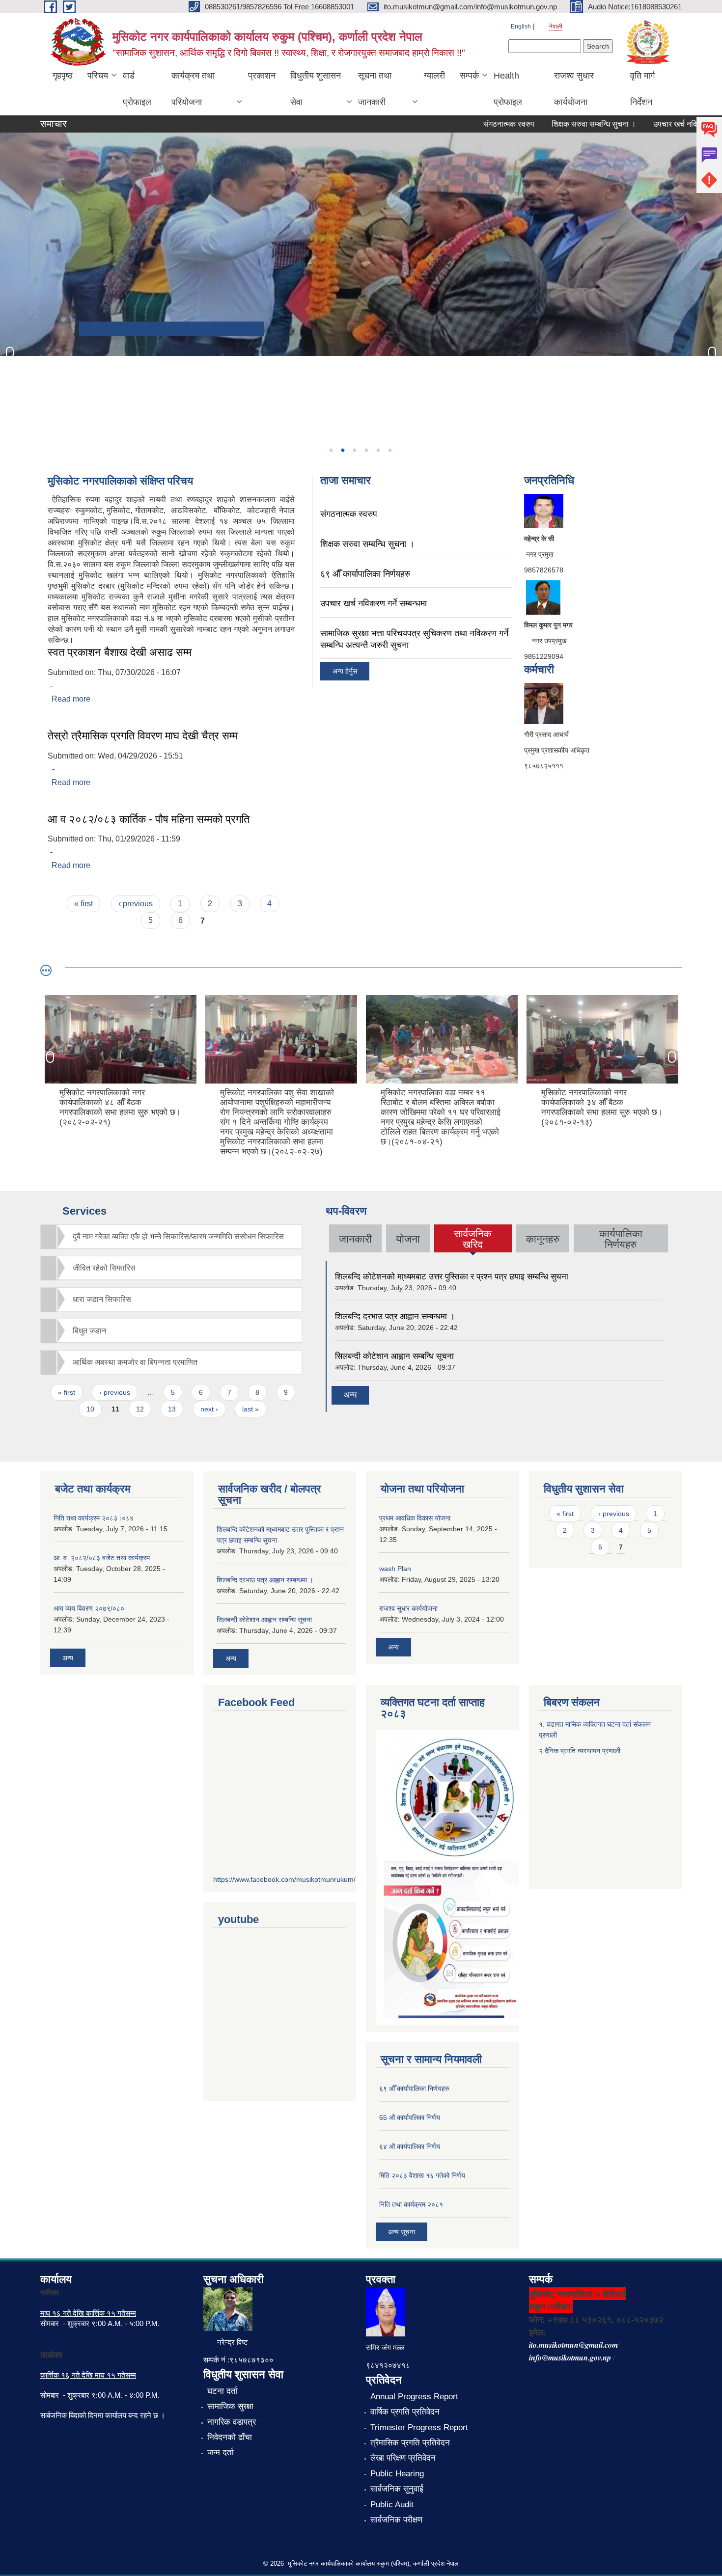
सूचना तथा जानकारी (375, 89)
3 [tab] (354, 450)
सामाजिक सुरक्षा (230, 2406)
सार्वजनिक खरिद (473, 1239)
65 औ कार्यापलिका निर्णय (410, 2117)
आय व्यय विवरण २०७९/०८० (89, 1608)
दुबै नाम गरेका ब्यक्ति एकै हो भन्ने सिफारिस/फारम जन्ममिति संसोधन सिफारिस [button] (178, 1236)
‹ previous (136, 904)
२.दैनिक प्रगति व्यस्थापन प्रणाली (580, 1751)
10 (90, 1409)
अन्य (350, 1395)
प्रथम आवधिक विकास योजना (415, 1518)
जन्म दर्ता (221, 2453)
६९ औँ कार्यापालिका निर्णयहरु (365, 574)
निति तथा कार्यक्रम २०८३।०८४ (94, 1518)
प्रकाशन (262, 76)
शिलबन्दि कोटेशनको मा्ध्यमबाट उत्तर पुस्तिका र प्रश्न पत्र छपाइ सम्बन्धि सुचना (452, 1277)
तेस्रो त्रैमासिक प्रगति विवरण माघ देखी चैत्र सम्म (143, 736)
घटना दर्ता (222, 2391)
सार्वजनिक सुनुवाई (397, 2489)
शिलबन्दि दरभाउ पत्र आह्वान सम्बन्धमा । (395, 1316)
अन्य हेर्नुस (345, 671)
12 (140, 1409)
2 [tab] (342, 450)
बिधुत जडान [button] (89, 1331)
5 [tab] (378, 450)
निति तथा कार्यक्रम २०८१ (411, 2204)
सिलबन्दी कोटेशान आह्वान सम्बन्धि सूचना (394, 1356)
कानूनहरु (543, 1239)
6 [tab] (389, 450)
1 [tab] (331, 450)
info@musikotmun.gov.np (570, 2358)
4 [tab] (366, 450)
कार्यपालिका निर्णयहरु (621, 1239)
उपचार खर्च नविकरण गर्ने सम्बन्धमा (659, 124)
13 (172, 1409)
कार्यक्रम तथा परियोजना (193, 89)
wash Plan (395, 1569)
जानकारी (355, 1239)
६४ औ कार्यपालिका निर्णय (410, 2146)
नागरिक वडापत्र (232, 2422)
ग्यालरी (434, 76)
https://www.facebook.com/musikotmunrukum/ (284, 1879)
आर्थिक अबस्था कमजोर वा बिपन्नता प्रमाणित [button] (135, 1362)
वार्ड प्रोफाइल (137, 89)
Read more (71, 699)
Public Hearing (397, 2474)
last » (250, 1409)
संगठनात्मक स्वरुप (468, 124)
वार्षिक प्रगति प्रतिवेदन (405, 2412)
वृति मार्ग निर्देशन (642, 89)
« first (83, 904)
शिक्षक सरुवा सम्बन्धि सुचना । (553, 124)
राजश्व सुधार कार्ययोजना (574, 89)
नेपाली (556, 27)
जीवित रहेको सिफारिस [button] (104, 1268)
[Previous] (10, 353)
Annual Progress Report (414, 2397)
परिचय (98, 76)
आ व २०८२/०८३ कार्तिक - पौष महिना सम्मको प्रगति (149, 819)
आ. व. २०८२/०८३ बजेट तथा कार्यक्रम (102, 1558)
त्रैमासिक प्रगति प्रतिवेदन (410, 2443)
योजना (408, 1239)
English (521, 27)
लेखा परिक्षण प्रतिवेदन (403, 2458)
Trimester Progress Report (419, 2427)
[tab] (171, 1236)
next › (209, 1409)
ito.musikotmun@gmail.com (573, 2345)
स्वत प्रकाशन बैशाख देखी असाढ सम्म (120, 652)
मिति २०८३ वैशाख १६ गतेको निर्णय (422, 2175)
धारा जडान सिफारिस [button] (102, 1299)
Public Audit (392, 2505)
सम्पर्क (469, 76)
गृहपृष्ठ (63, 76)
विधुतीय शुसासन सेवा (316, 89)
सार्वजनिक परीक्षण (396, 2520)
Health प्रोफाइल (508, 89)
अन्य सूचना (402, 2232)
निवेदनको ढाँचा (230, 2437)
